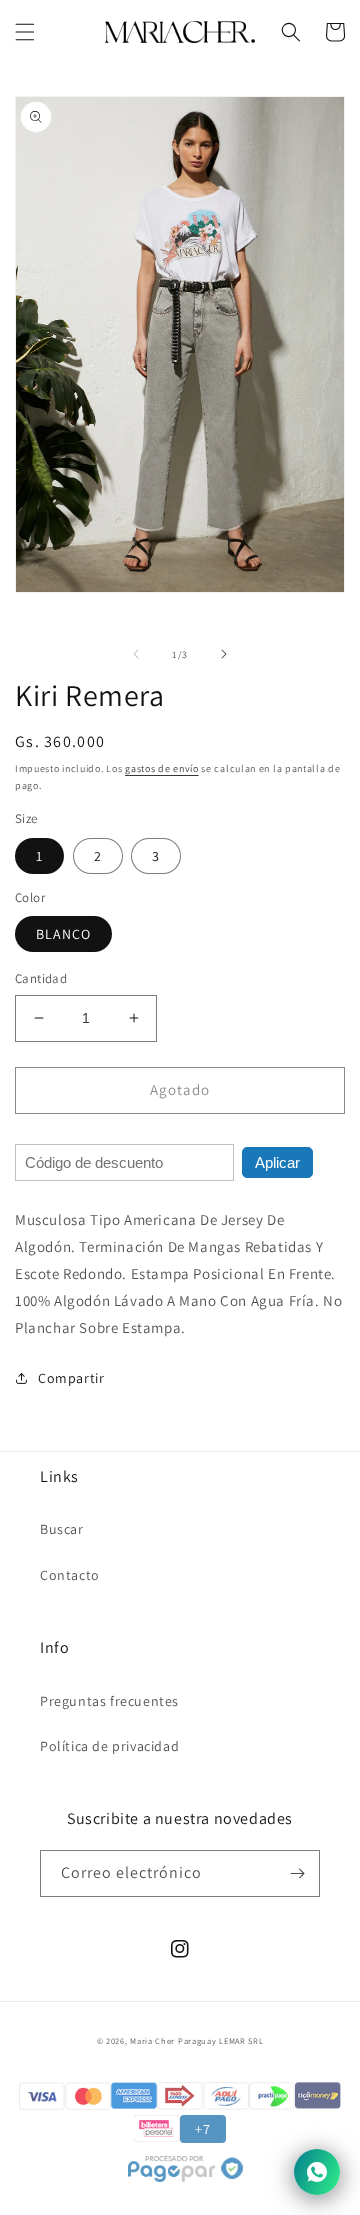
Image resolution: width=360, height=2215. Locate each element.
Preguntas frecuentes (109, 1701)
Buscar (62, 1529)
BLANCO (63, 934)
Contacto (70, 1575)
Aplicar (277, 1162)
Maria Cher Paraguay (173, 2040)
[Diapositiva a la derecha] (224, 654)
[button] (25, 32)
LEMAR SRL (241, 2040)
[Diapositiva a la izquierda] (136, 654)
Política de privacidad (109, 1746)
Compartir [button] (71, 1378)
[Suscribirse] (297, 1873)
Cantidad (41, 978)
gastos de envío (162, 768)
